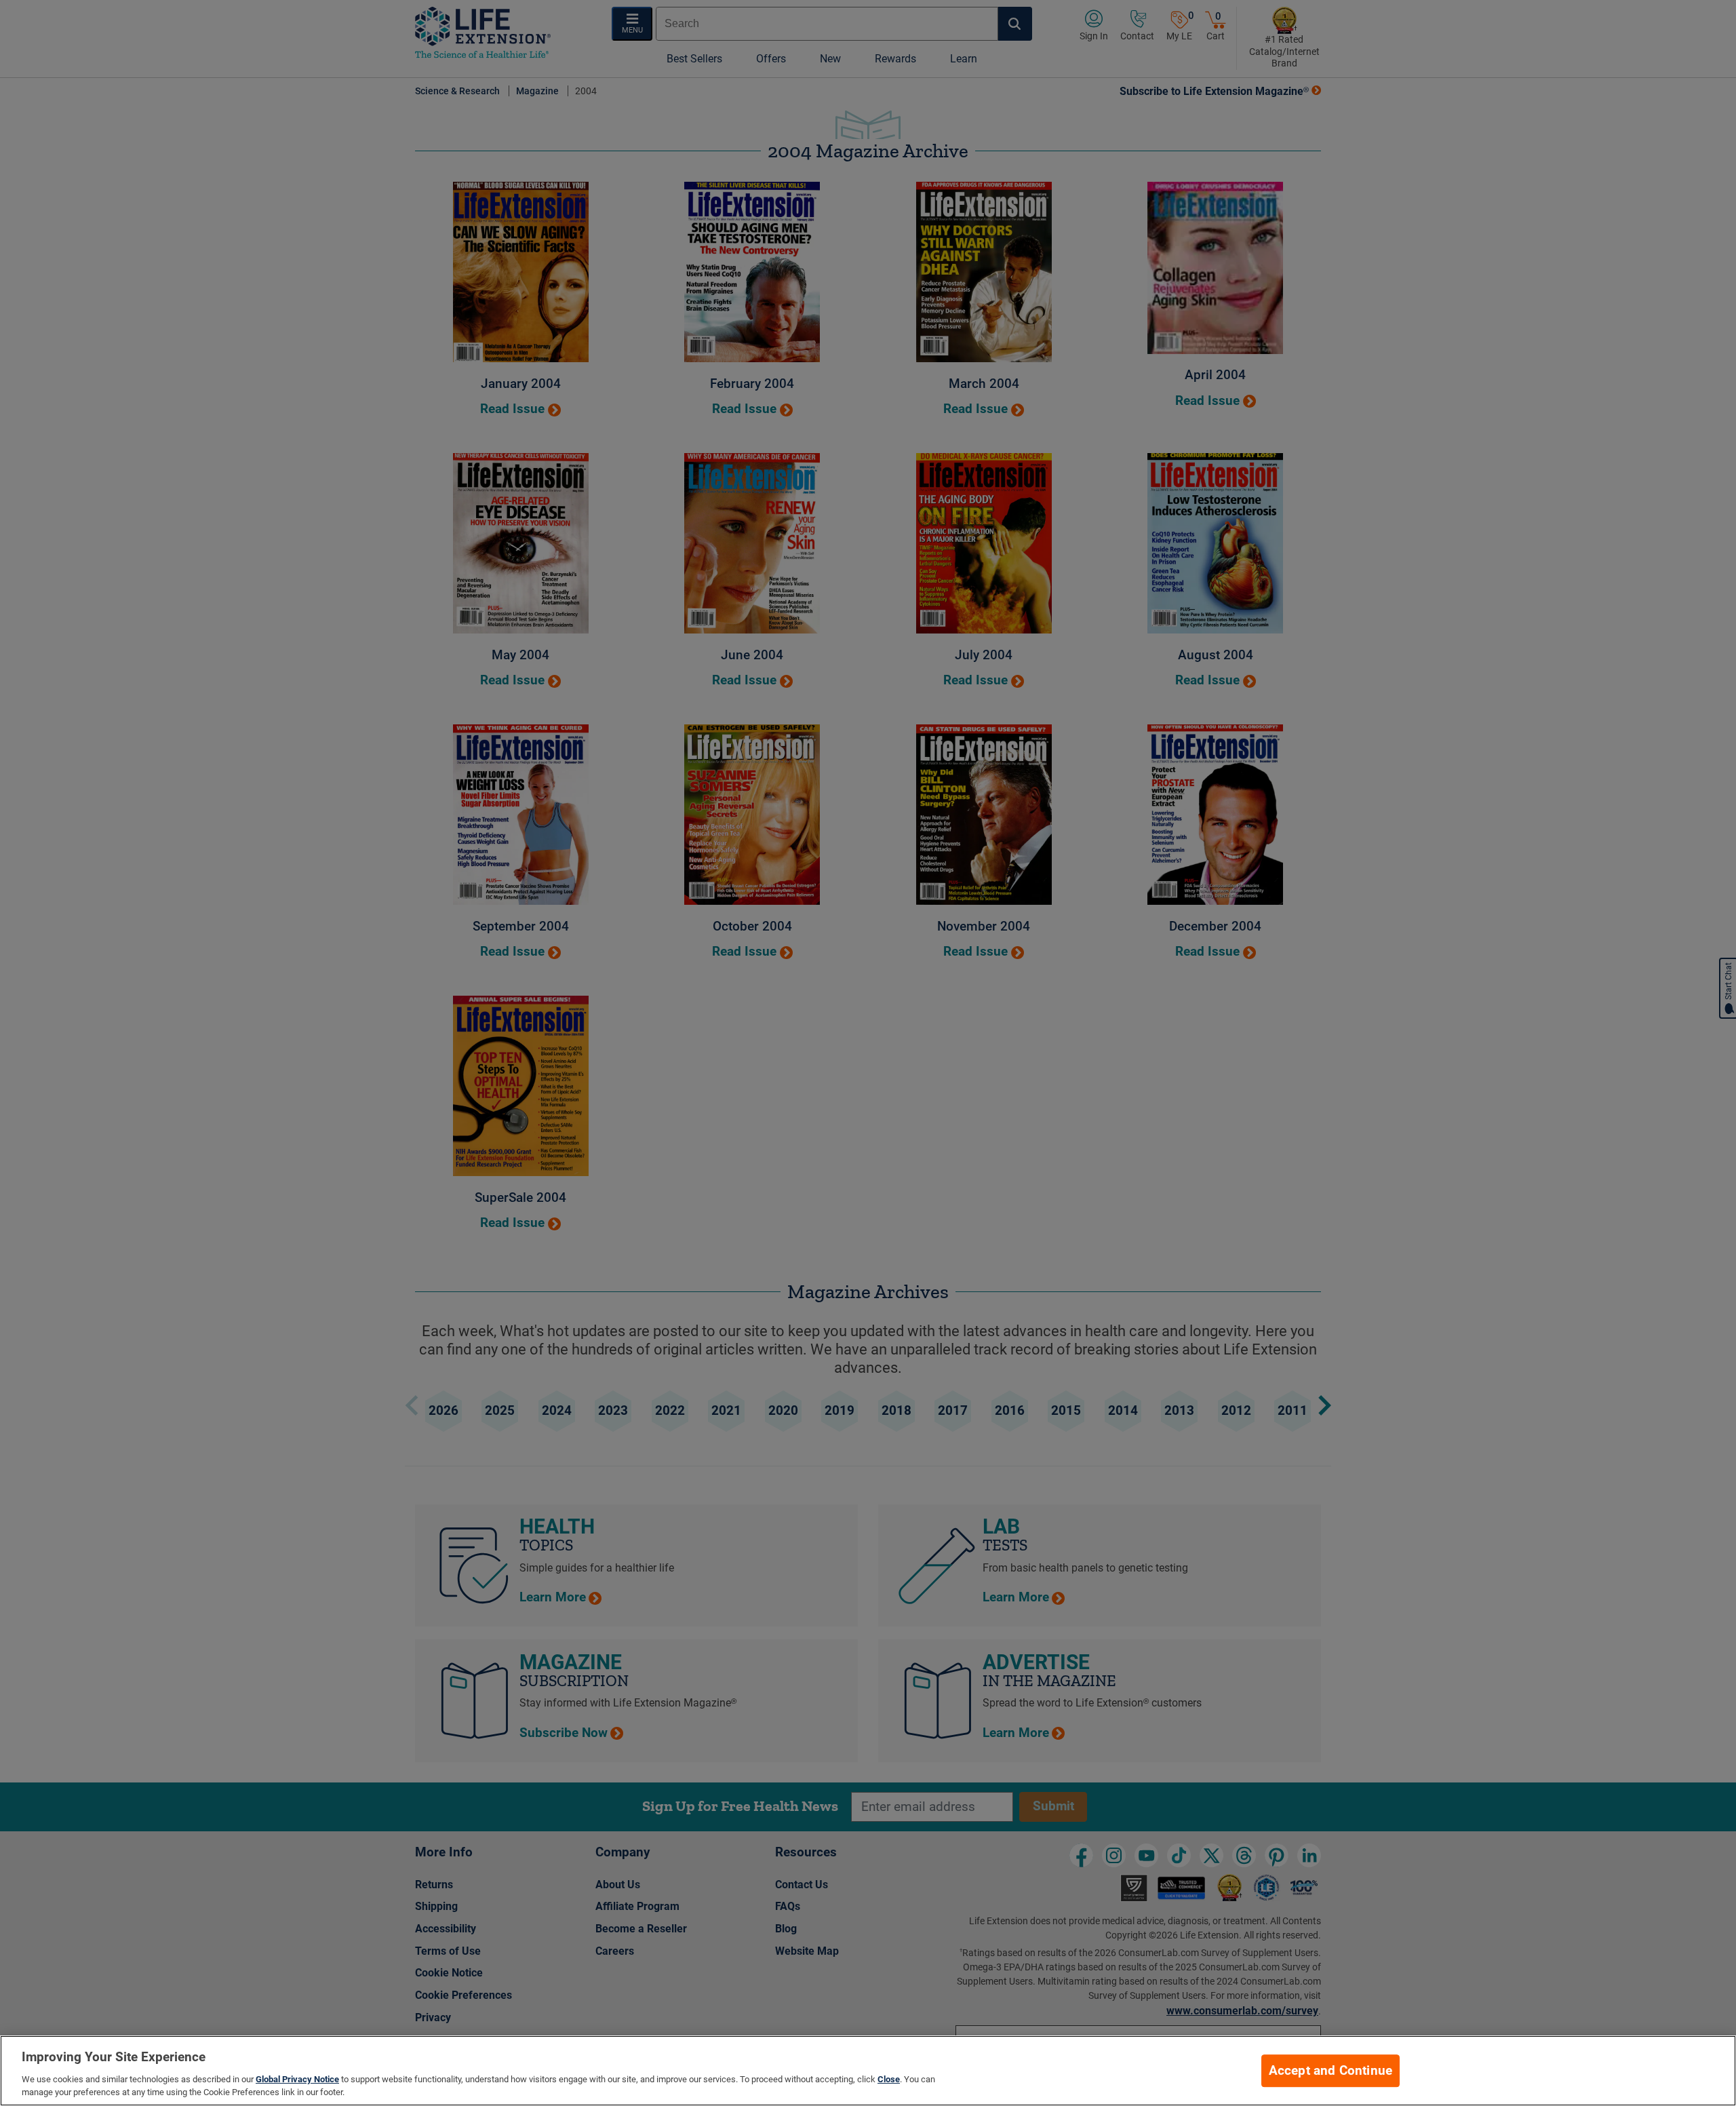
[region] (868, 2071)
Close (889, 2079)
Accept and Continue (1331, 2071)
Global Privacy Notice (297, 2079)
